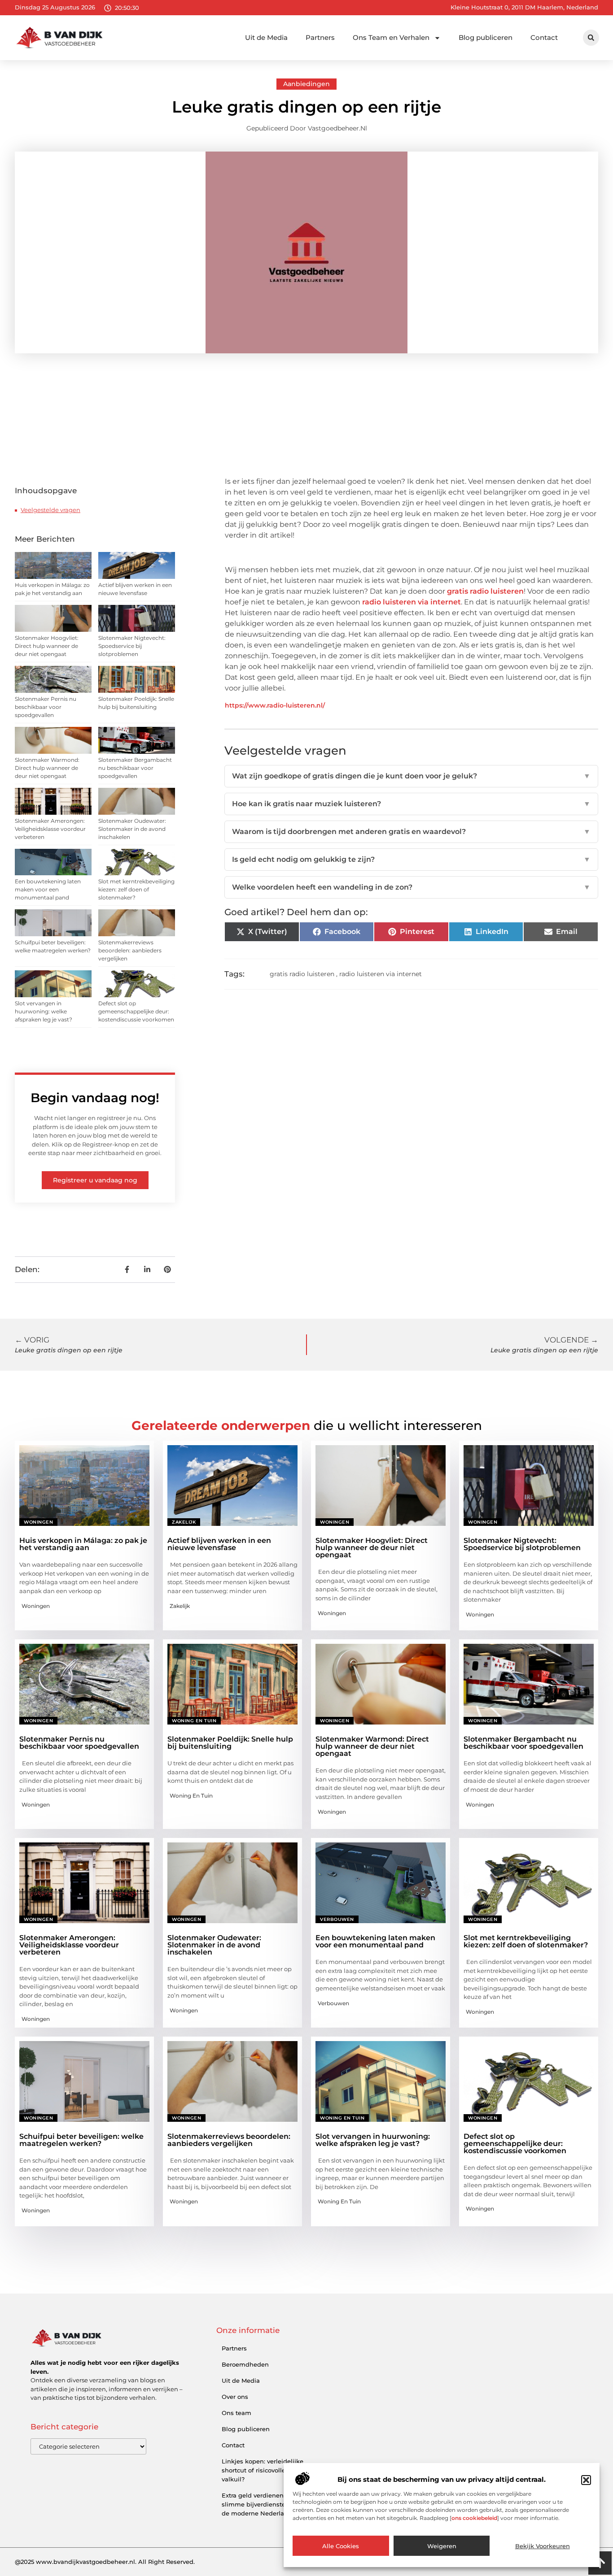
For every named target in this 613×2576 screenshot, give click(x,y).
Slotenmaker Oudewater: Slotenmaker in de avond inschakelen (132, 829)
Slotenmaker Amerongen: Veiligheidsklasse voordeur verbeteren (50, 829)
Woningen (38, 1522)
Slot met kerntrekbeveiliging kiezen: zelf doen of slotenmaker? (136, 889)
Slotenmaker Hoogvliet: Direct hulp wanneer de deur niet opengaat (47, 646)
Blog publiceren (486, 37)
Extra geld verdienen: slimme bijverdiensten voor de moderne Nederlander (263, 2504)
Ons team (236, 2413)
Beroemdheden (245, 2364)
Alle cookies (341, 2546)
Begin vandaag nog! (95, 1098)
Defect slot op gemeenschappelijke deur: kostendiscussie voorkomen (136, 1011)
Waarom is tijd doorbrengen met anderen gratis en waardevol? (411, 832)
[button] (586, 2480)
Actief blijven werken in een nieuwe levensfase (219, 1544)
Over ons (235, 2397)
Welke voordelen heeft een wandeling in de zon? (411, 887)
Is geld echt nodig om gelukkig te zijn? (411, 859)
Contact (544, 37)
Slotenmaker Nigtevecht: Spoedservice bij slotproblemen (132, 646)
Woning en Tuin (194, 1721)
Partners (320, 37)
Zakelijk (184, 1522)
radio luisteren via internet (412, 602)
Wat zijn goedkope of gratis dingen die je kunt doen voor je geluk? (411, 776)
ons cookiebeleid (474, 2518)
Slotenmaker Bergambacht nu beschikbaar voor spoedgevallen (135, 768)
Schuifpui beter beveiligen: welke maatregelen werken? (81, 2140)
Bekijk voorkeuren (543, 2546)
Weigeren (442, 2546)
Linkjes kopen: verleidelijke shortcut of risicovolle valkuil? (263, 2470)
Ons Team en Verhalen (391, 37)
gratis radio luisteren (485, 591)
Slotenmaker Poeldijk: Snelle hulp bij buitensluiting (230, 1743)
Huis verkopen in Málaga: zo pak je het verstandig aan (83, 1544)
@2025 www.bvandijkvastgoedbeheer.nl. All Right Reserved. (105, 2562)
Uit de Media (266, 37)
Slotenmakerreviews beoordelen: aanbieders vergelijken (130, 950)
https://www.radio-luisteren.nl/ (275, 705)
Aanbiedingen (306, 84)
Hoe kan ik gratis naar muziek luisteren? (411, 804)
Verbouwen (337, 1919)
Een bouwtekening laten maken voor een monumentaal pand (48, 889)
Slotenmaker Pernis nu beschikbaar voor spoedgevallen (46, 707)
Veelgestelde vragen (50, 510)
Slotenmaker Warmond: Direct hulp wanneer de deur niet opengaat (47, 768)
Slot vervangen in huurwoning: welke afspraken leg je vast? (44, 1011)
